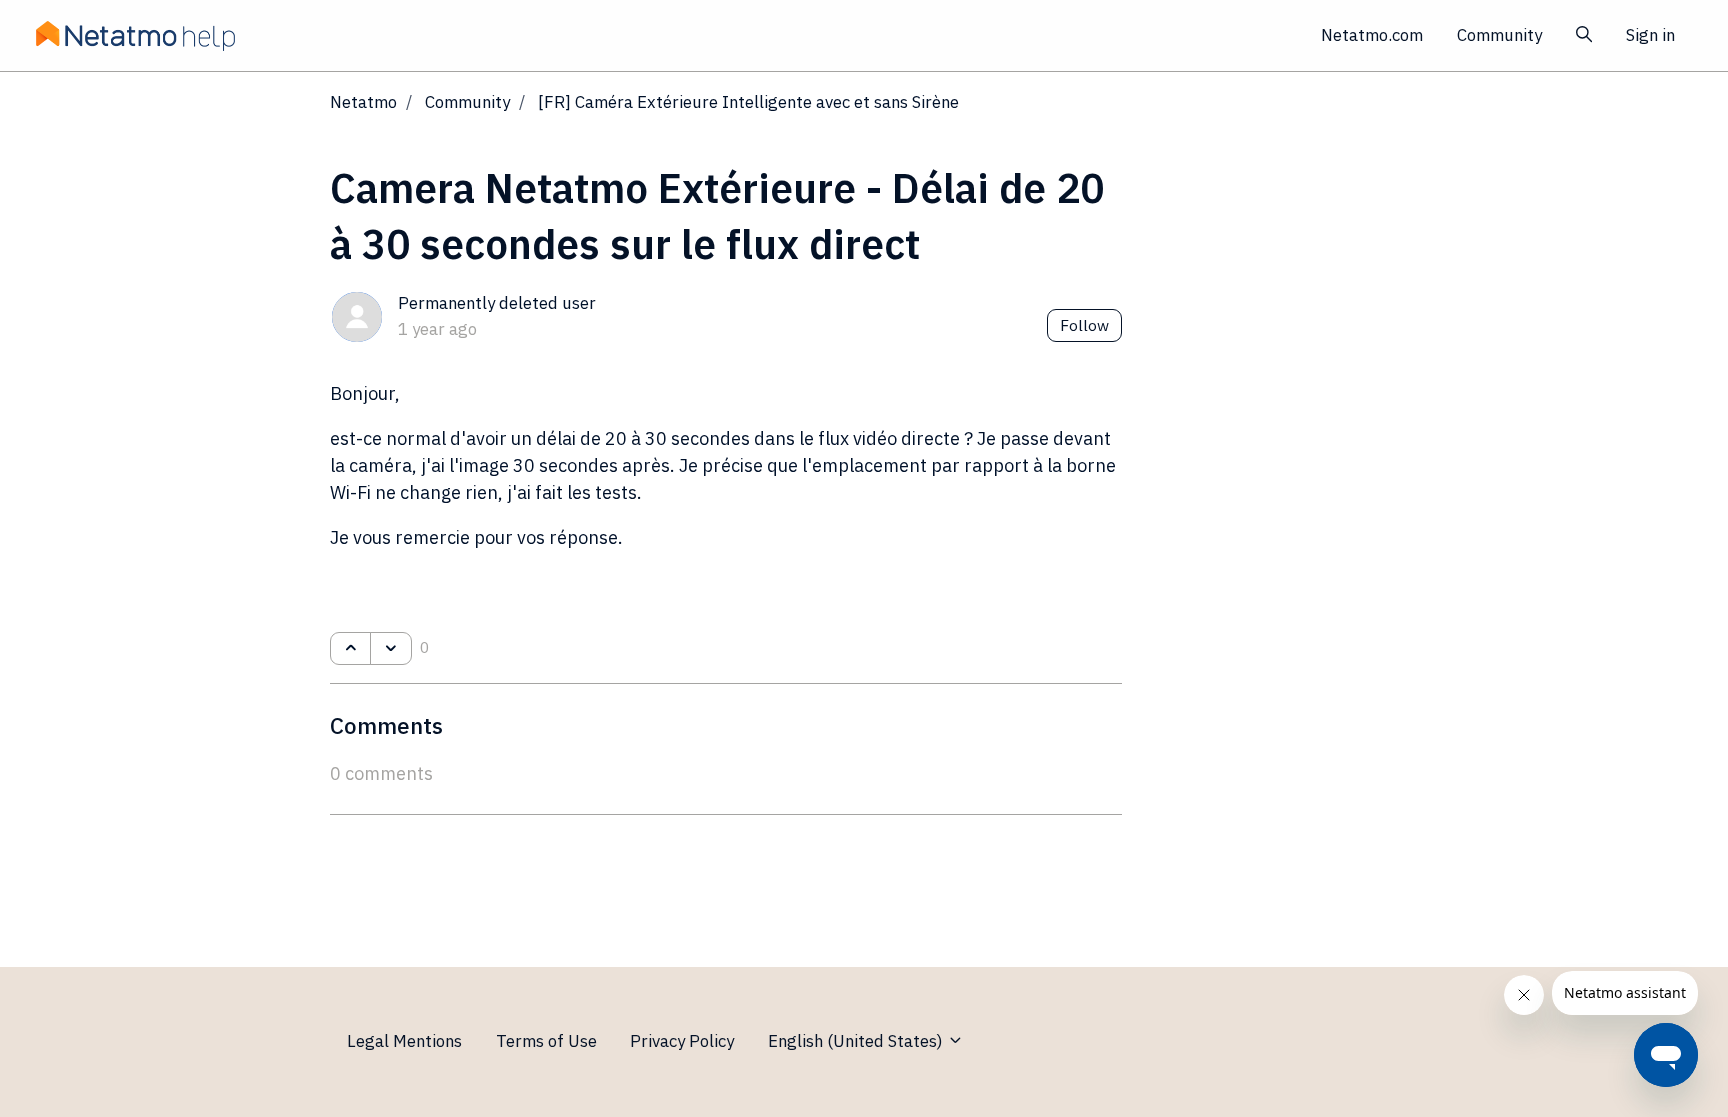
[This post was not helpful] (390, 649)
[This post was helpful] (350, 649)
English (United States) (857, 1041)
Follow (1084, 325)
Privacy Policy (682, 1041)
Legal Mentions (404, 1041)
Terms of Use (546, 1041)
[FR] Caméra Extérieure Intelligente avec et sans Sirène (748, 102)
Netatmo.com (1372, 35)
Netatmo (363, 102)
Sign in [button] (1650, 35)
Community (1499, 35)
